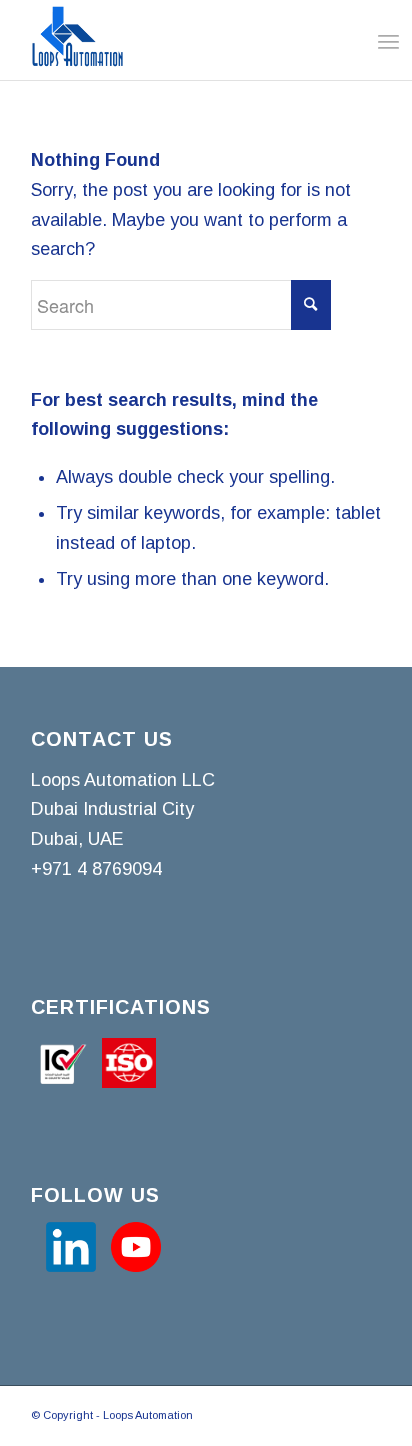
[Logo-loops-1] (171, 40)
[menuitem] (369, 41)
